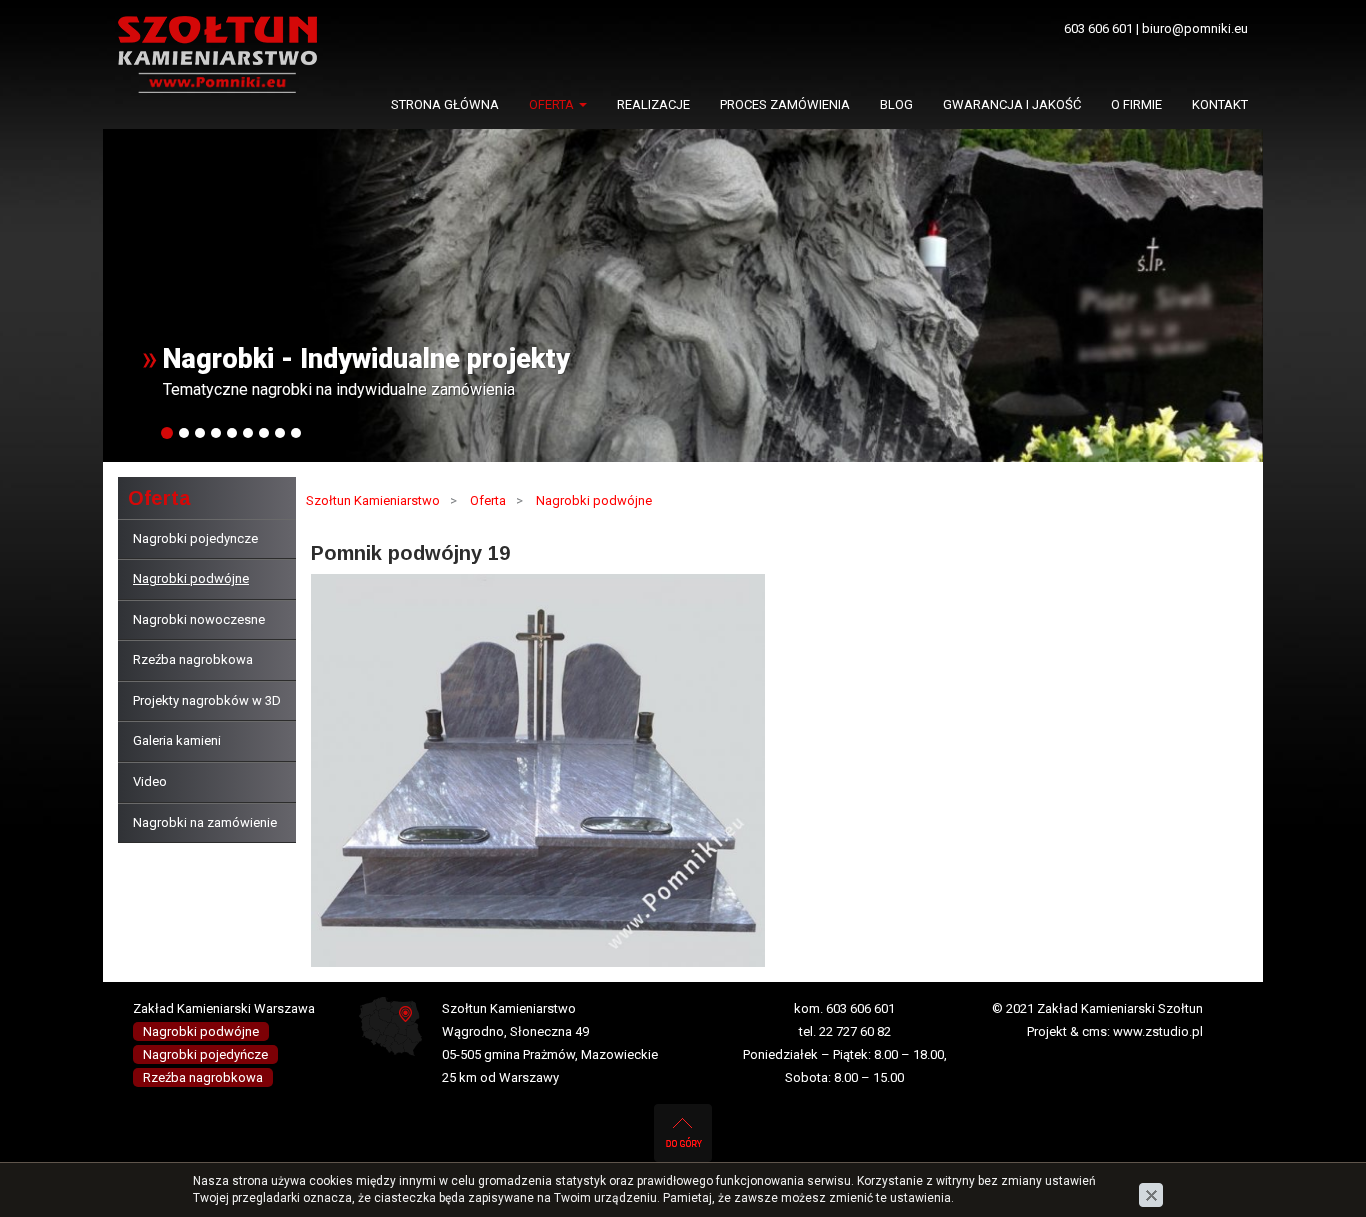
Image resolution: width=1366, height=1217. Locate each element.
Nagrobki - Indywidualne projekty (366, 359)
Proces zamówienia (785, 104)
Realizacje (653, 104)
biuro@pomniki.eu (1195, 28)
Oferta (553, 104)
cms (1094, 1031)
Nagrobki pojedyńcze (205, 1054)
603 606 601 (1098, 28)
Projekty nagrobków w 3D (207, 700)
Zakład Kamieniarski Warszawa (224, 1008)
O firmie (1136, 104)
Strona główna (445, 104)
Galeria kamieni (177, 740)
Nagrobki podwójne (191, 578)
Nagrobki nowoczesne (199, 619)
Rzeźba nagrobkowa (193, 659)
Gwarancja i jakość (1012, 104)
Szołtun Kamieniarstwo (373, 500)
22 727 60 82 (855, 1031)
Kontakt (1220, 104)
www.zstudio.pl (1158, 1031)
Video (150, 781)
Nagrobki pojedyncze (195, 538)
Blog (896, 104)
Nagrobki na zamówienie (205, 822)
